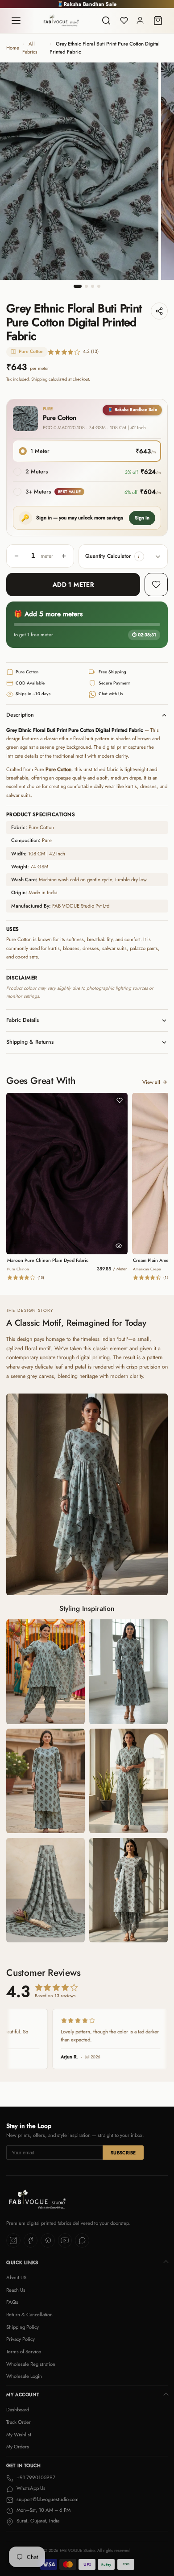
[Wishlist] (124, 21)
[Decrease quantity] (17, 556)
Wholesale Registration (31, 2364)
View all (151, 1082)
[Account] (140, 21)
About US (16, 2277)
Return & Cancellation (29, 2315)
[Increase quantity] (64, 556)
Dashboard (18, 2410)
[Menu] (16, 21)
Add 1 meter (73, 585)
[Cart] (158, 21)
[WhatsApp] (82, 2240)
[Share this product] (159, 311)
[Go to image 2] (86, 286)
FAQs (12, 2302)
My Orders (18, 2447)
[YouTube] (65, 2240)
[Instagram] (13, 2240)
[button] (139, 556)
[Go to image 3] (93, 286)
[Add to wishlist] (156, 585)
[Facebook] (31, 2240)
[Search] (106, 21)
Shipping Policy (23, 2327)
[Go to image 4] (99, 286)
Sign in (142, 518)
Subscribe (123, 2153)
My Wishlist (19, 2435)
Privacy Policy (21, 2339)
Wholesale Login (24, 2376)
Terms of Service (24, 2352)
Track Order (19, 2422)
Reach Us (16, 2290)
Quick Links (22, 2263)
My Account (23, 2395)
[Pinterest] (48, 2240)
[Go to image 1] (78, 286)
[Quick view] (119, 1246)
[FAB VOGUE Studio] (61, 21)
